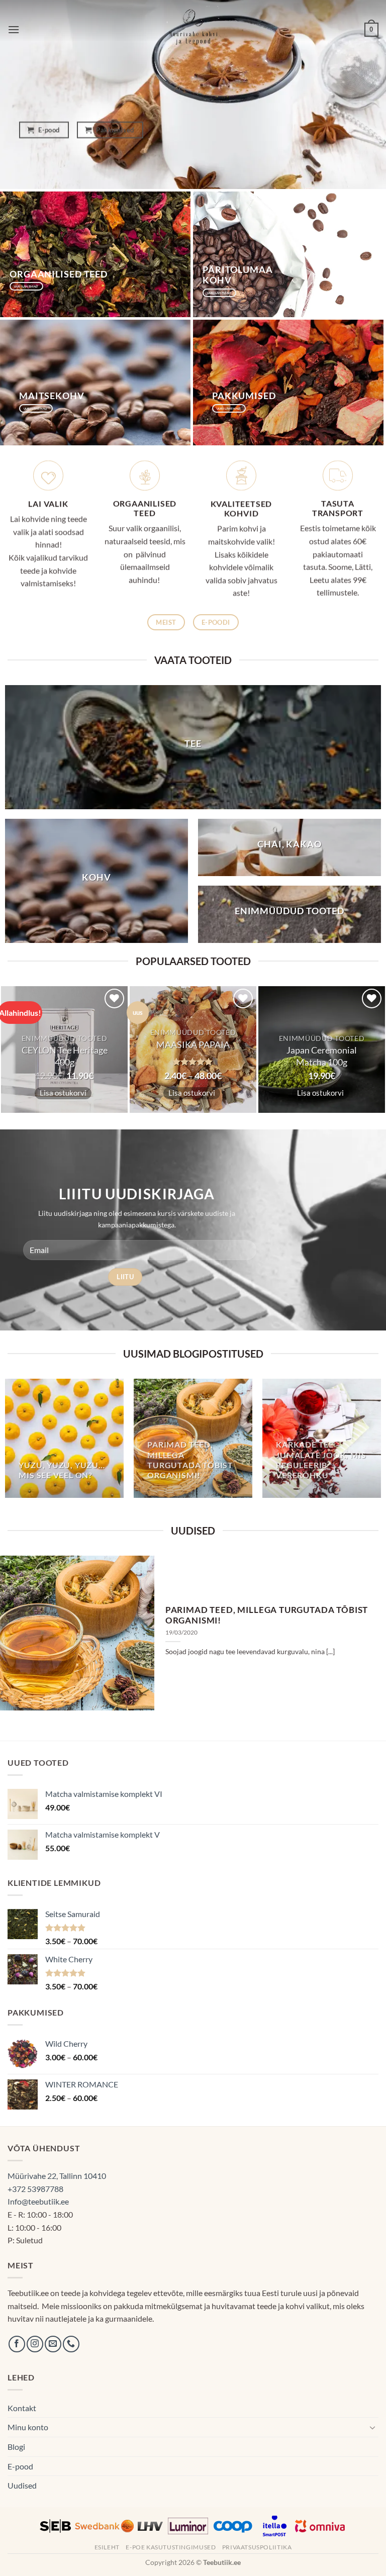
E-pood (20, 2466)
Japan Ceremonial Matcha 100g (322, 1056)
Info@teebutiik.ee (38, 2201)
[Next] (365, 1633)
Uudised (22, 2485)
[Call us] (71, 2344)
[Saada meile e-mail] (53, 2344)
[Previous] (21, 1633)
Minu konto (28, 2427)
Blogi (16, 2447)
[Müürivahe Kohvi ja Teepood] (193, 30)
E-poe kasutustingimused (171, 2547)
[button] (14, 29)
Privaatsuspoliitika (257, 2547)
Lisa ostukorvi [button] (63, 1093)
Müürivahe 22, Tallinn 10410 (57, 2176)
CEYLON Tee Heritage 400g (65, 1056)
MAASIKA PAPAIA (193, 1044)
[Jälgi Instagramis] (35, 2344)
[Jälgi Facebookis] (17, 2344)
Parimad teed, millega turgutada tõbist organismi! (267, 1615)
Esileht (107, 2547)
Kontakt (22, 2408)
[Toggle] (372, 2427)
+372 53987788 (35, 2189)
